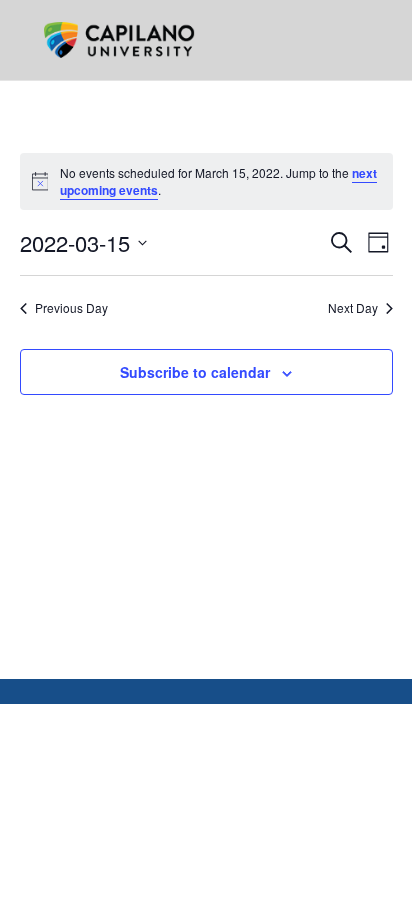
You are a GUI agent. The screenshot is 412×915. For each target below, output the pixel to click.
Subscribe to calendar (195, 372)
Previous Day (71, 308)
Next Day (353, 308)
